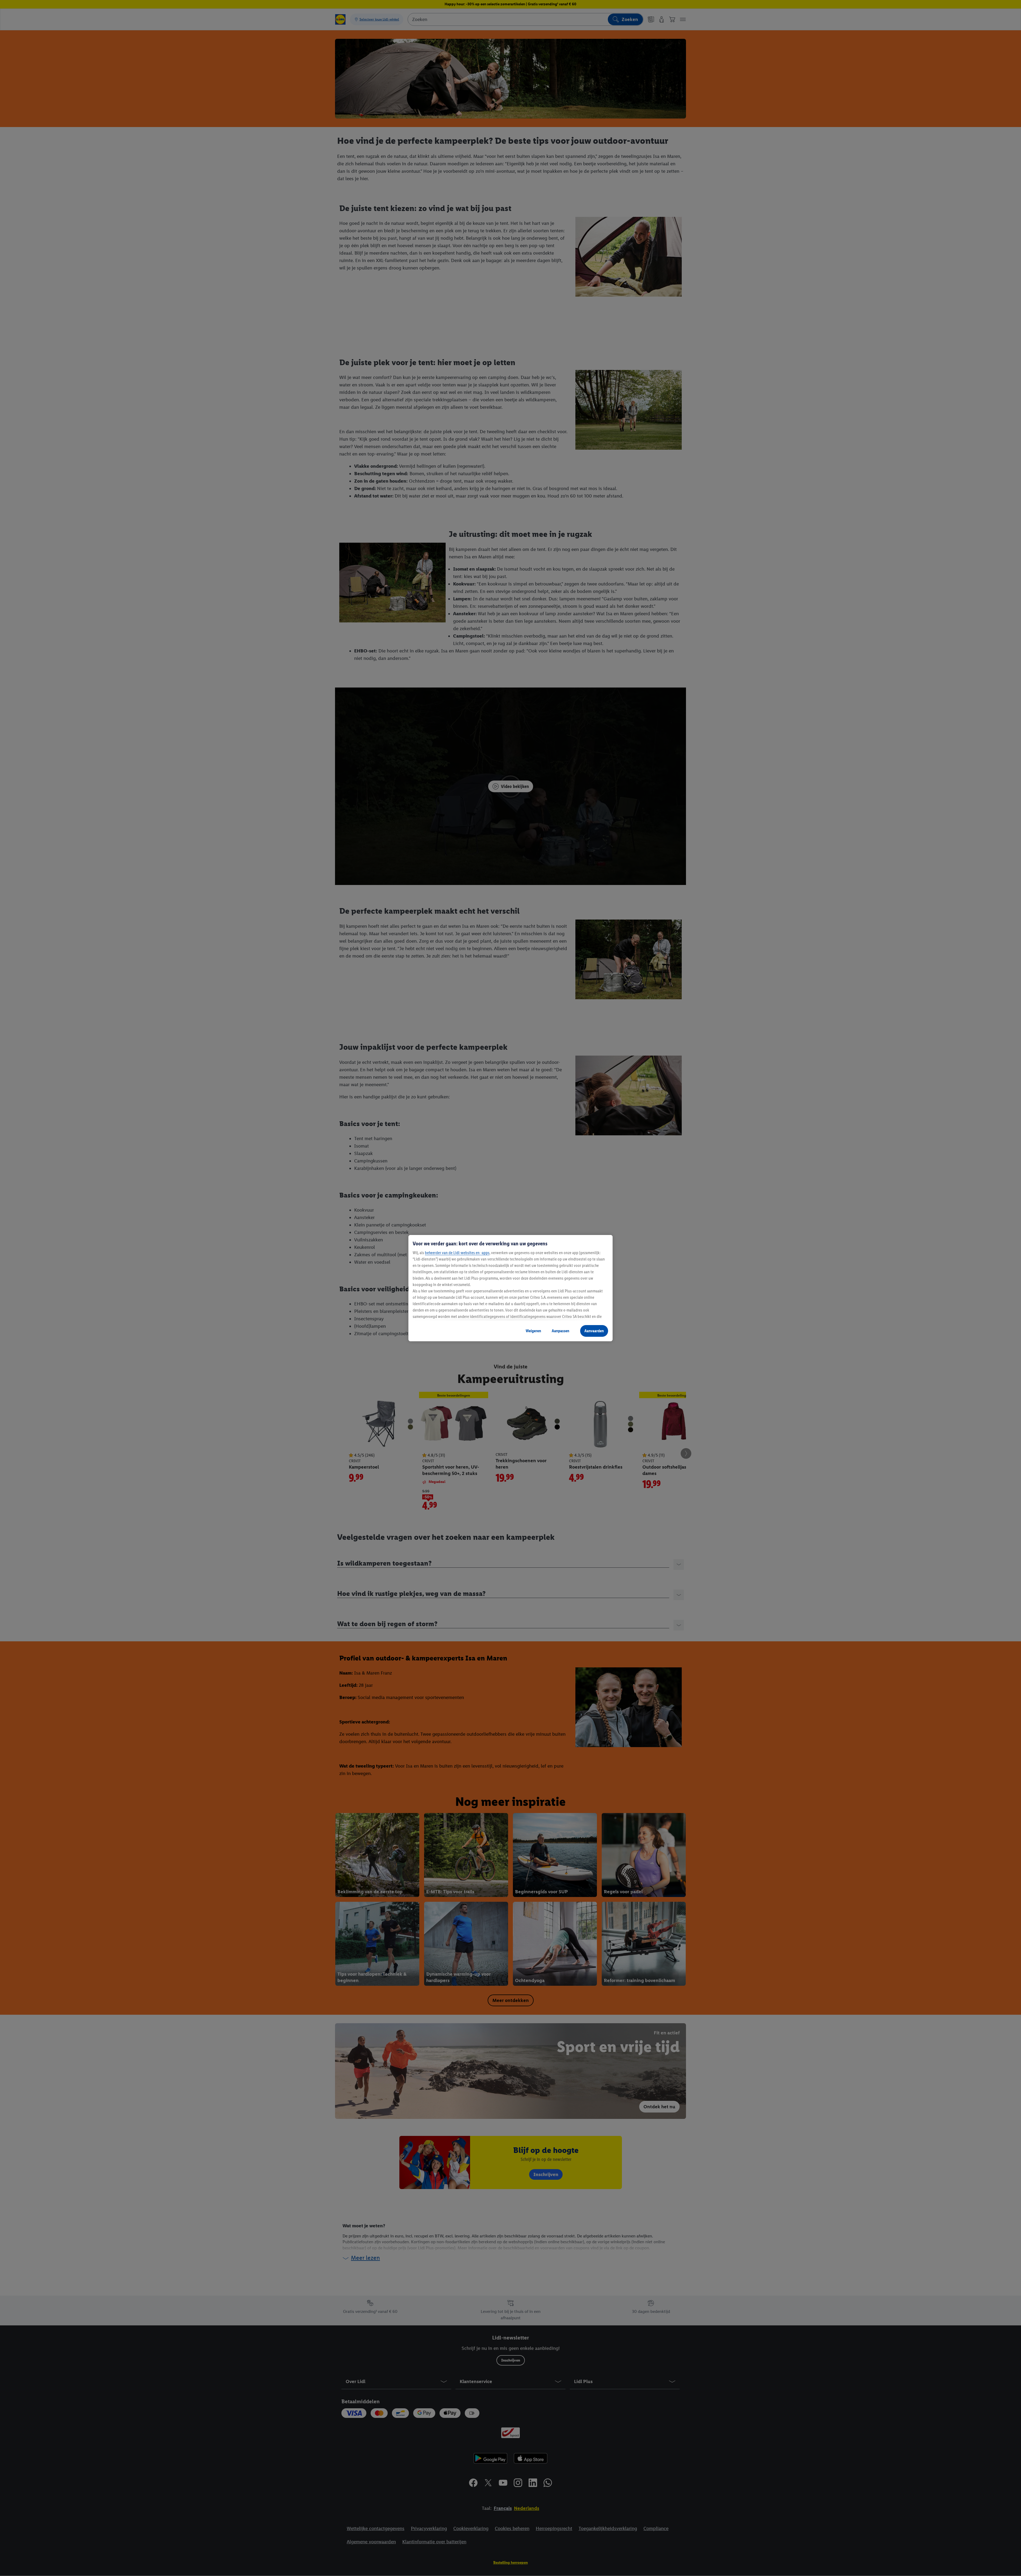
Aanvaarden (594, 1331)
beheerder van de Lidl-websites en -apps (457, 1253)
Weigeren (533, 1331)
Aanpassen (560, 1331)
